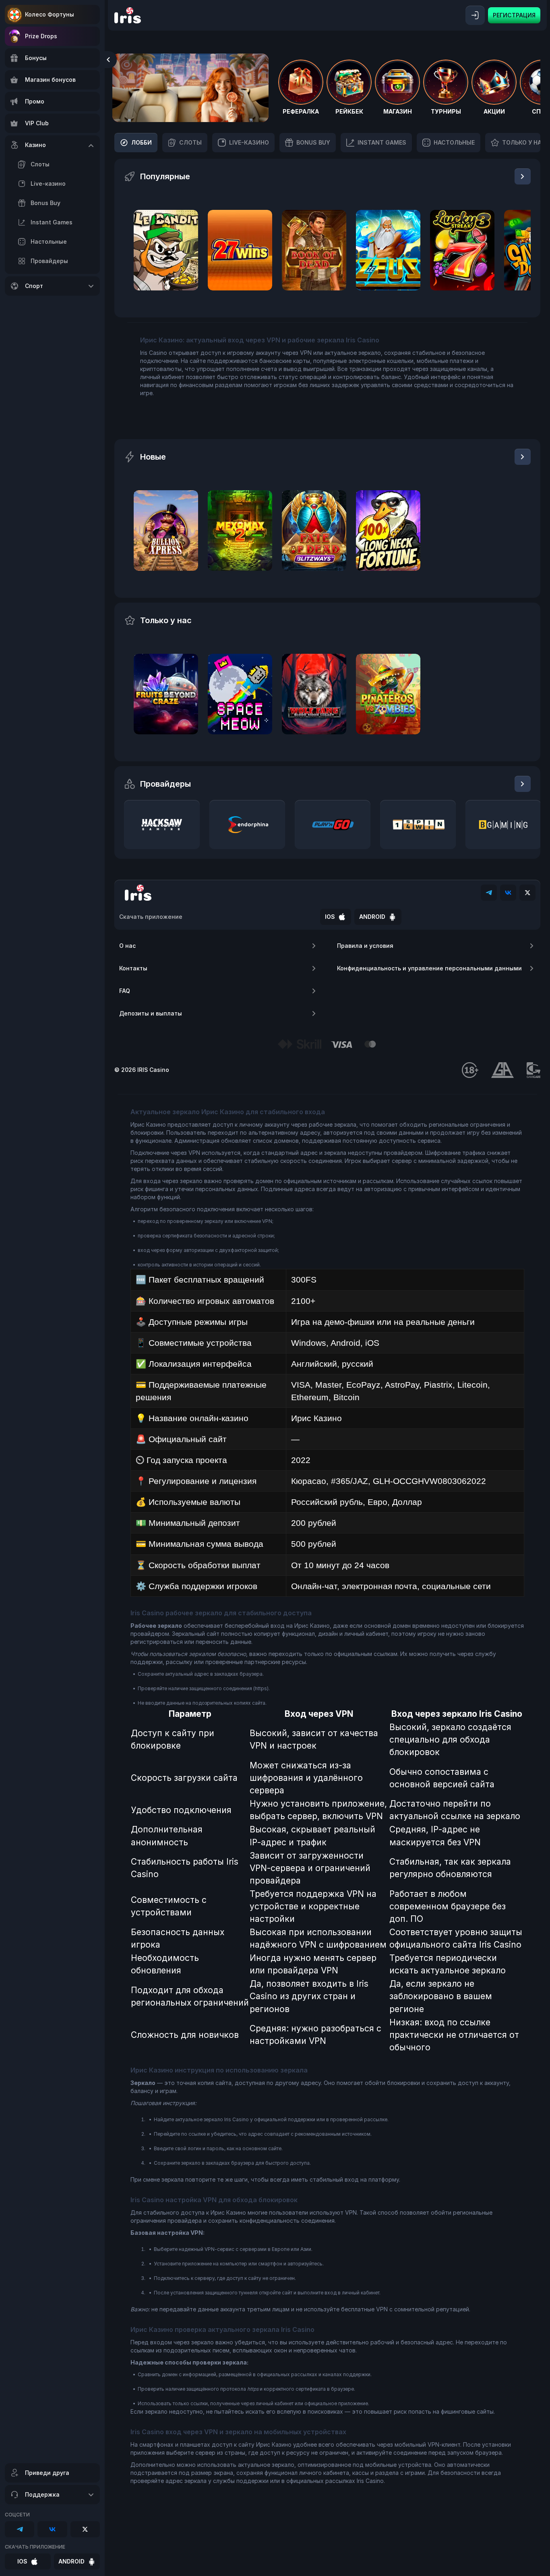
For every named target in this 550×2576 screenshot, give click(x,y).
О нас (127, 946)
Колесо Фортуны (50, 14)
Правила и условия (365, 946)
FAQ (125, 991)
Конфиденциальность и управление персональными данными (429, 968)
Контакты (133, 968)
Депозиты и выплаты (151, 1013)
